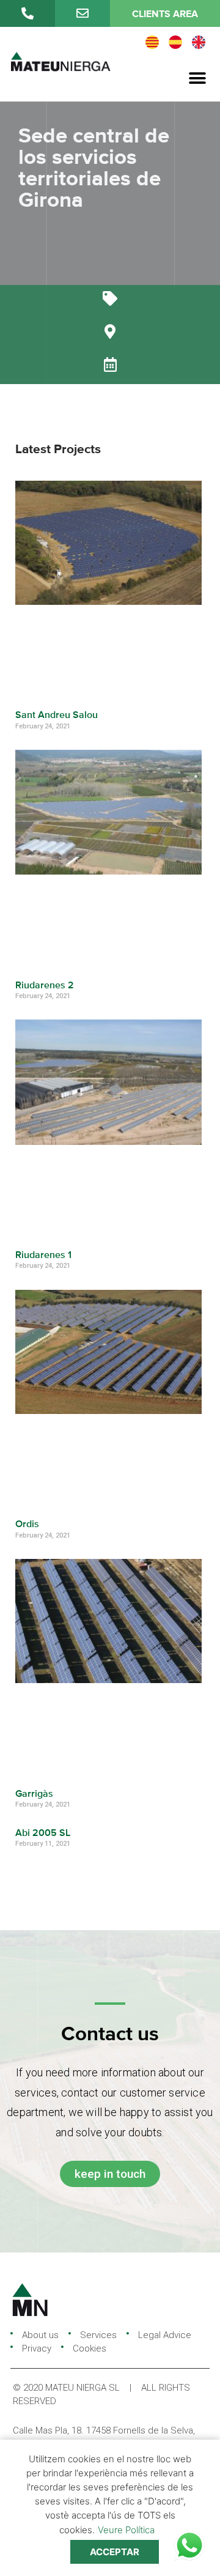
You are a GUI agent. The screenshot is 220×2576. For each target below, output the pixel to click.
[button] (197, 79)
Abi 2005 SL (43, 1834)
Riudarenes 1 (43, 1256)
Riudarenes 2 (45, 986)
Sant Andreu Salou (57, 716)
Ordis (27, 1525)
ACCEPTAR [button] (115, 2552)
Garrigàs (34, 1794)
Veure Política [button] (126, 2530)
